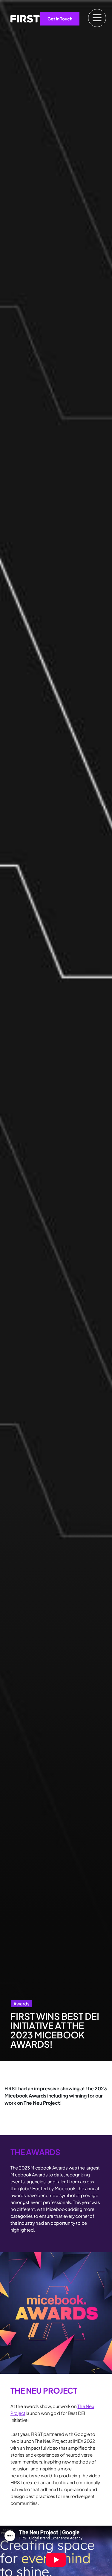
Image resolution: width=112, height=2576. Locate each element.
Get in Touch (60, 19)
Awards (22, 2003)
